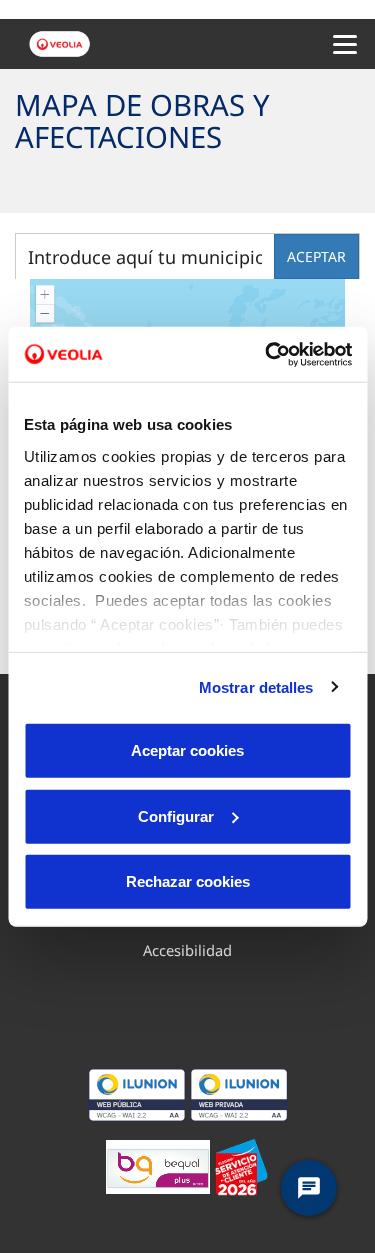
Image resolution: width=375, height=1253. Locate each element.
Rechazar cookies (188, 881)
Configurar (176, 815)
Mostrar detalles (256, 686)
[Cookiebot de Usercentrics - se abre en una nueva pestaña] (267, 354)
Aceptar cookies (187, 750)
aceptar (316, 256)
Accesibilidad (187, 950)
